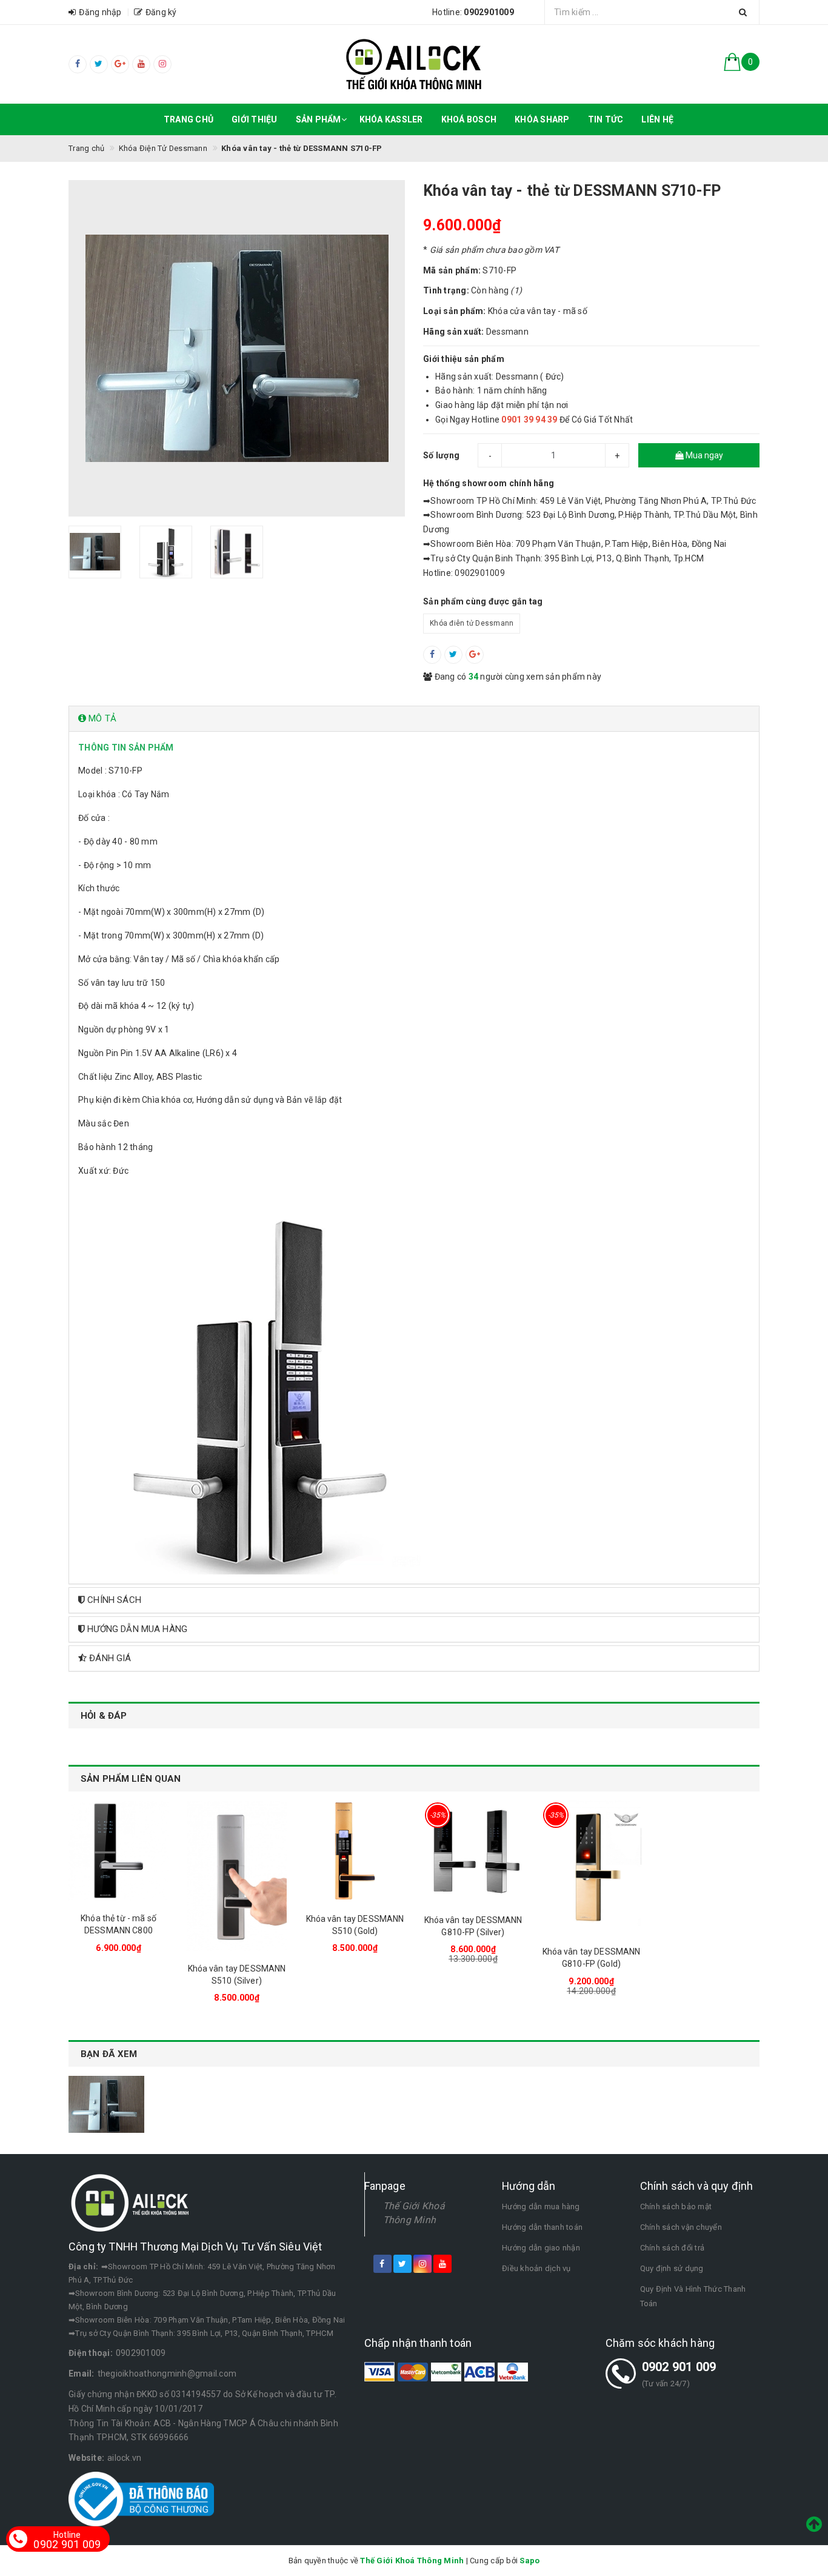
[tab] (414, 719)
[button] (414, 719)
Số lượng (441, 455)
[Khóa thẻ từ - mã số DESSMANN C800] (119, 1851)
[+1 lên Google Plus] (475, 655)
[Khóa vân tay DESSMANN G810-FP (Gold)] (591, 1867)
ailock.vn (124, 2458)
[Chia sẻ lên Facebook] (432, 655)
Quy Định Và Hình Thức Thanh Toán (693, 2296)
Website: (86, 2458)
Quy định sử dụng (672, 2268)
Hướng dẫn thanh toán (542, 2227)
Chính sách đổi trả (673, 2248)
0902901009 (141, 2353)
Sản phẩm (319, 119)
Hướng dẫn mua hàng (541, 2206)
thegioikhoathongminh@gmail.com (167, 2374)
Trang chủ (189, 119)
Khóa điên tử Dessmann (472, 623)
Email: (82, 2374)
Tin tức (606, 119)
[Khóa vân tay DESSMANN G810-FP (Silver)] (473, 1852)
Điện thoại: (91, 2353)
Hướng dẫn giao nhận (541, 2248)
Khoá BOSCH (469, 119)
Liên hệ (657, 119)
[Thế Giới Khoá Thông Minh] (414, 64)
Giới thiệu (255, 119)
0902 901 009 (679, 2367)
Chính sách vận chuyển (681, 2227)
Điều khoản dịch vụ (536, 2268)
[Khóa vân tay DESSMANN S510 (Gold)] (355, 1851)
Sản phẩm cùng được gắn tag (483, 601)
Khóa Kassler (391, 119)
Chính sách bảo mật (676, 2206)
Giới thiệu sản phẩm (464, 359)
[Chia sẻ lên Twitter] (453, 655)
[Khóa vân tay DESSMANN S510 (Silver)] (237, 1876)
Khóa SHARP (542, 119)
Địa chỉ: (83, 2267)
